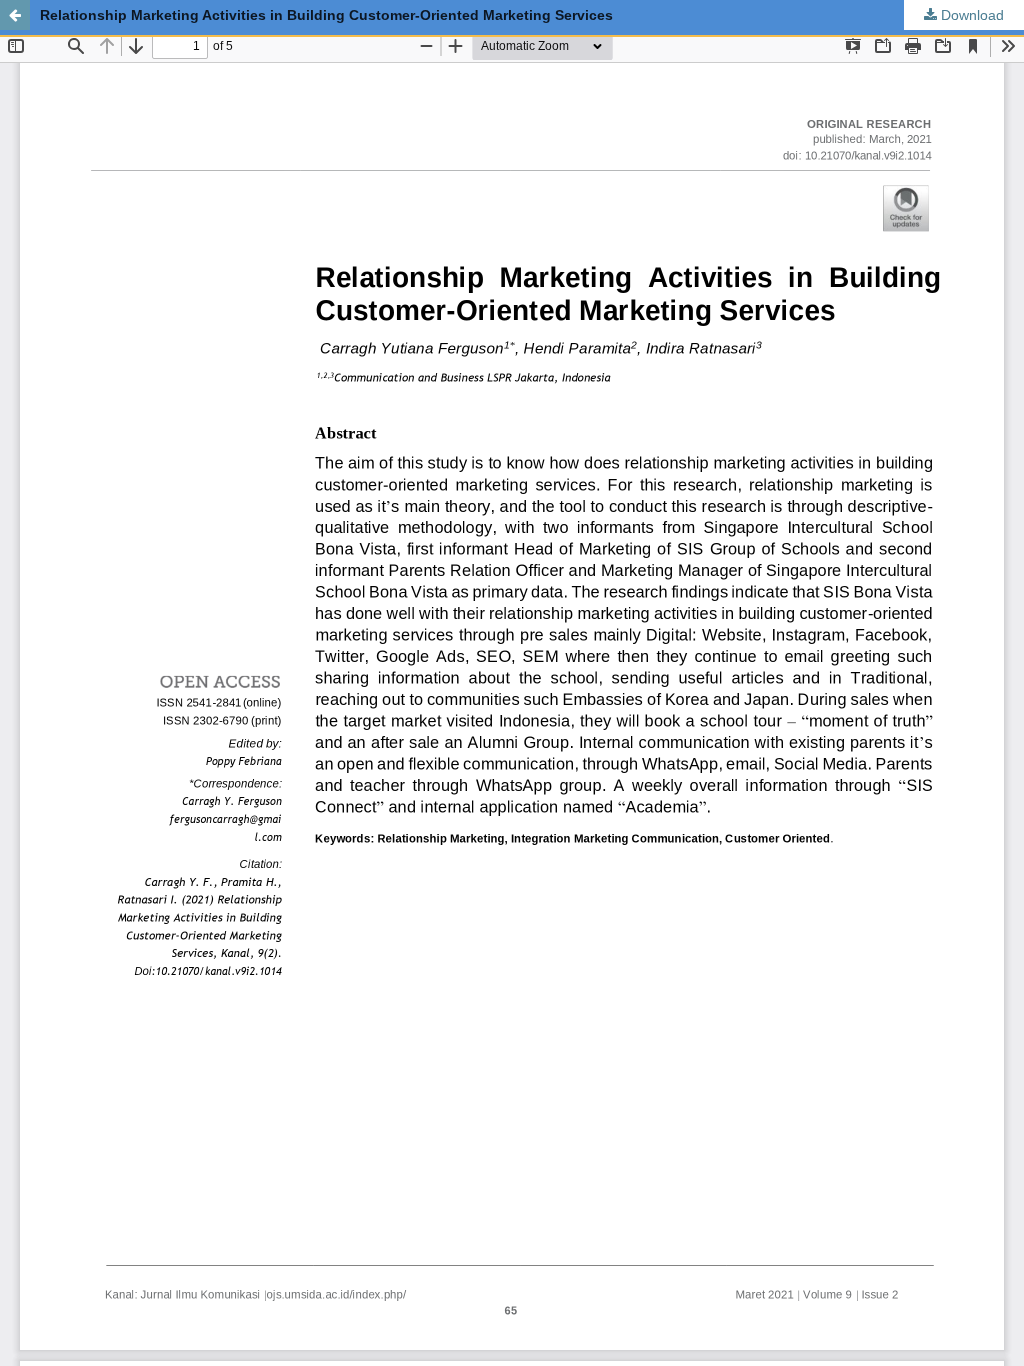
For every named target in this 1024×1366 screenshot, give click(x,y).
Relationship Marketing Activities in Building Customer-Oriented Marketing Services (326, 15)
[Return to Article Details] (15, 15)
